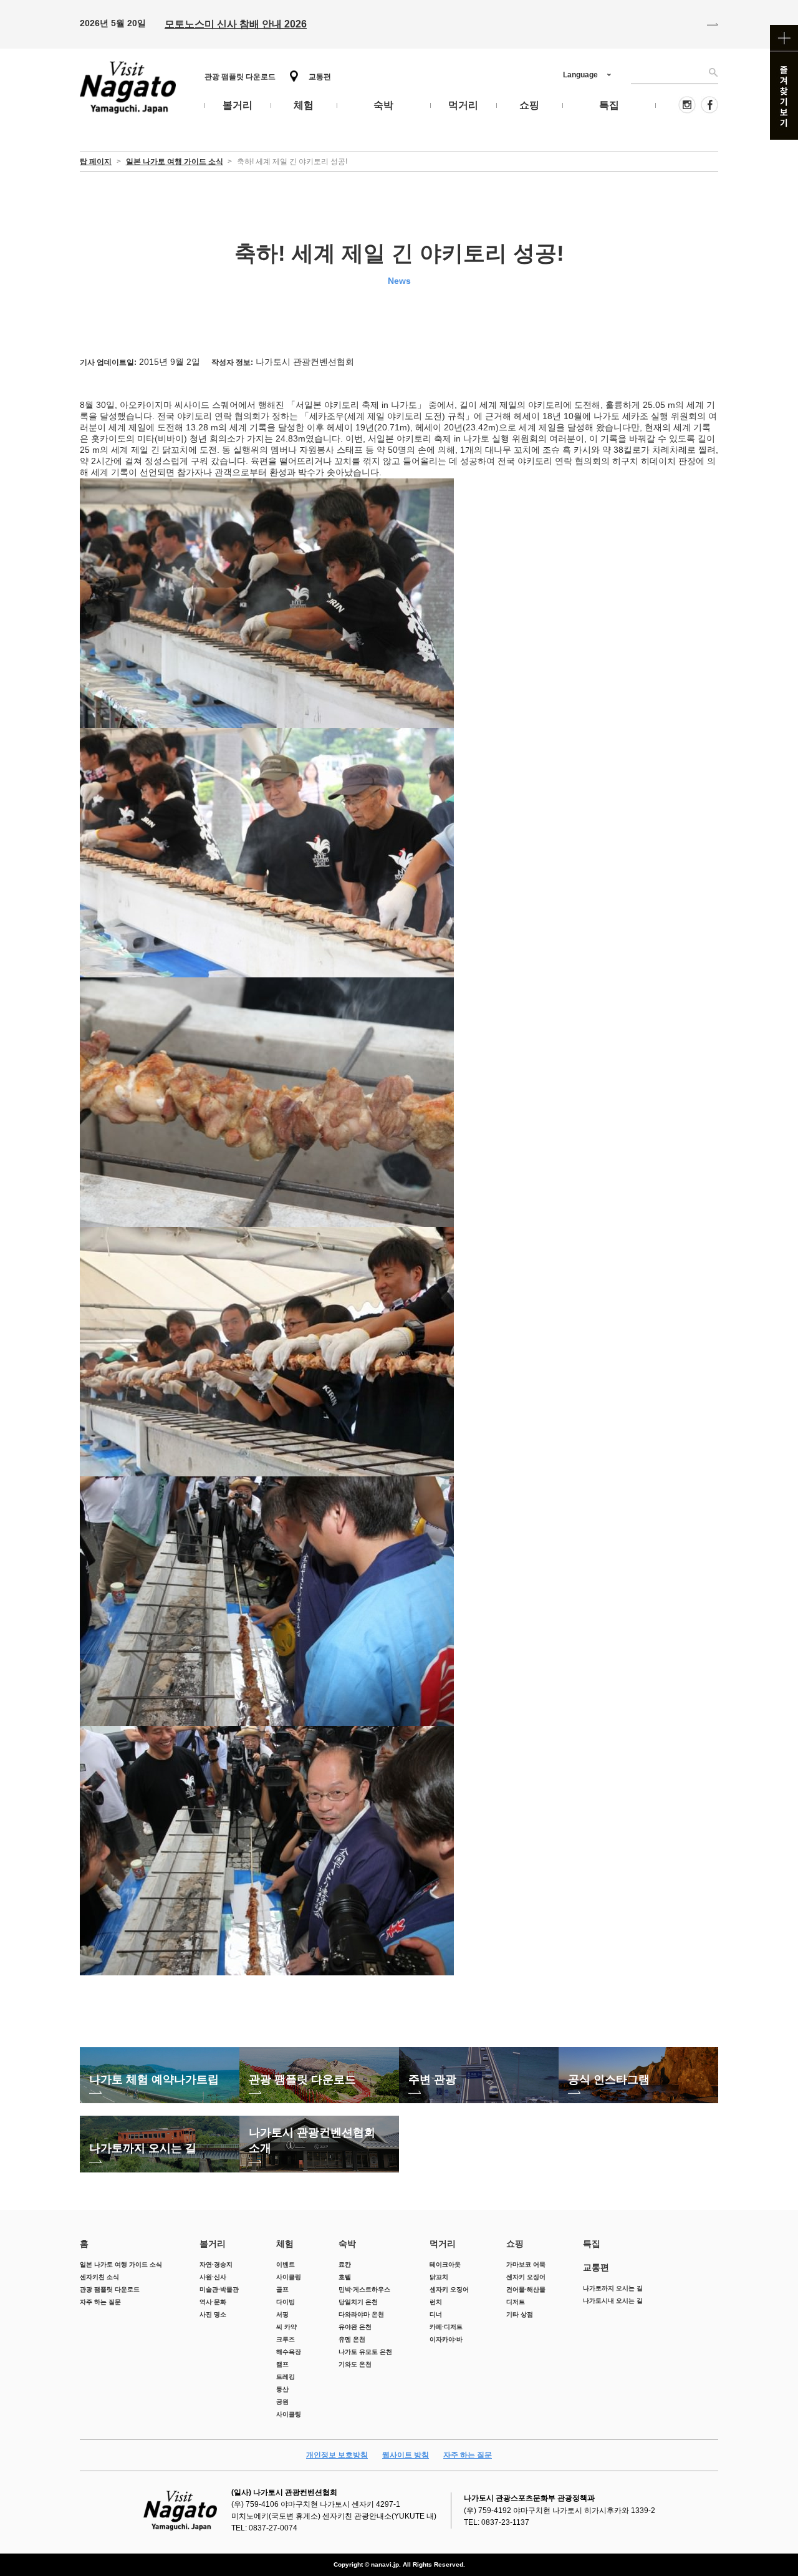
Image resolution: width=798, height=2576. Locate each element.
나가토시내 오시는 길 (613, 2301)
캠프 (282, 2364)
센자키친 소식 (99, 2277)
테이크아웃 (445, 2264)
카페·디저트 (446, 2327)
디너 (436, 2314)
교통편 (320, 77)
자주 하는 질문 (100, 2302)
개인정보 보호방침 (337, 2455)
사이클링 (289, 2277)
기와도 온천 (355, 2364)
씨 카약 (286, 2327)
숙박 (347, 2244)
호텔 (345, 2277)
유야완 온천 (355, 2327)
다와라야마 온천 (361, 2314)
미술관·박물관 (219, 2289)
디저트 (516, 2302)
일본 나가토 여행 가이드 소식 (121, 2264)
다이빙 (286, 2302)
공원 (282, 2402)
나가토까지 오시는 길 (613, 2288)
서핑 (282, 2314)
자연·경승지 (216, 2264)
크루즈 (286, 2339)
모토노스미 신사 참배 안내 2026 (236, 24)
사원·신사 (213, 2277)
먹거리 (443, 2244)
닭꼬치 (439, 2277)
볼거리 (213, 2244)
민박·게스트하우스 (364, 2289)
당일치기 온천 (358, 2302)
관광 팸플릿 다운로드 (240, 77)
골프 (282, 2289)
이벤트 (286, 2264)
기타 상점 (520, 2314)
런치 (436, 2302)
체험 (285, 2244)
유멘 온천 (352, 2339)
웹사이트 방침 (406, 2455)
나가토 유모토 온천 (365, 2352)
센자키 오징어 (449, 2289)
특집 (592, 2244)
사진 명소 (213, 2314)
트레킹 (286, 2377)
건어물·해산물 (526, 2289)
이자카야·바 (446, 2339)
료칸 (345, 2264)
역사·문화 (213, 2302)
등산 (282, 2389)
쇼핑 (515, 2244)
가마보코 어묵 (526, 2264)
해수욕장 (289, 2352)
